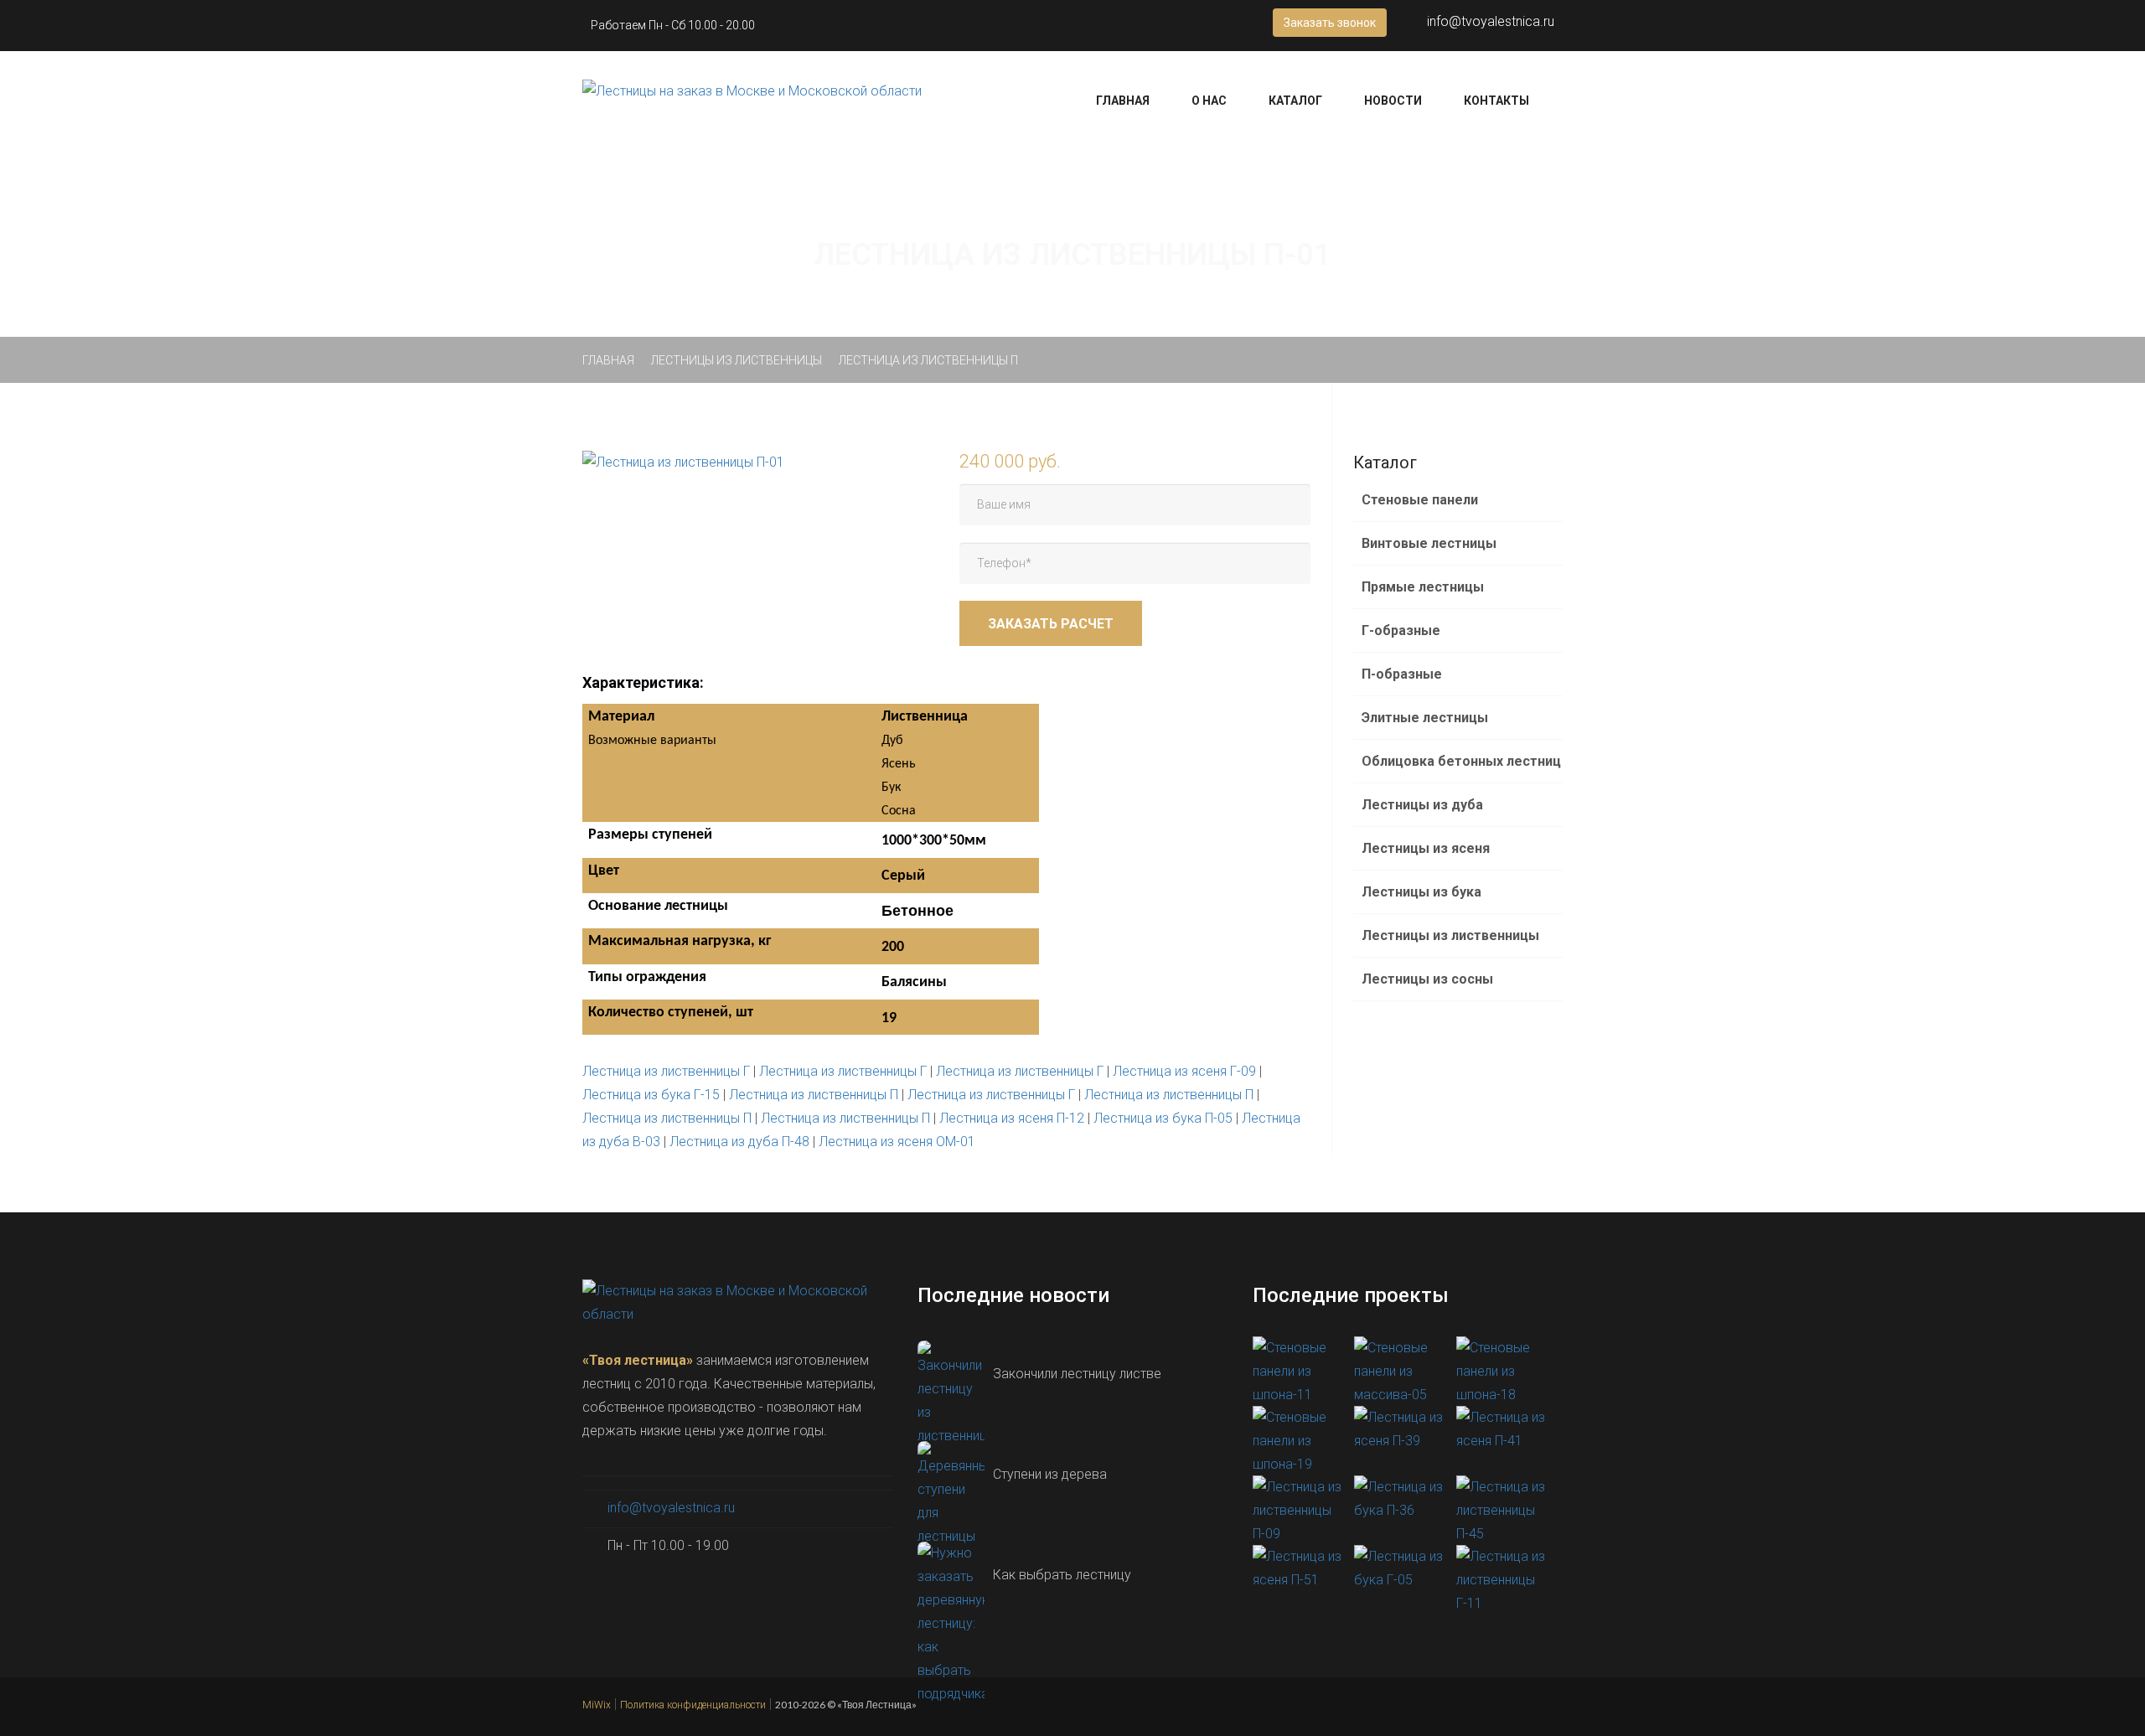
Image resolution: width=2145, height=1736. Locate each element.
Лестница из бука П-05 (1163, 1118)
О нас (1209, 101)
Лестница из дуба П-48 (739, 1142)
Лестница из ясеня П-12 (1012, 1118)
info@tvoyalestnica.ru (1491, 21)
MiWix (597, 1705)
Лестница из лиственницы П (814, 1095)
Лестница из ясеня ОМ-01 (897, 1142)
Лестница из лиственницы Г (666, 1071)
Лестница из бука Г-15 (651, 1095)
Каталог (1295, 101)
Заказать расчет (1051, 624)
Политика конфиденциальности (693, 1705)
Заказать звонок (1330, 23)
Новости (1393, 101)
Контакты (1496, 101)
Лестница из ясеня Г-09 (1184, 1071)
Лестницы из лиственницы (737, 360)
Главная (1123, 101)
